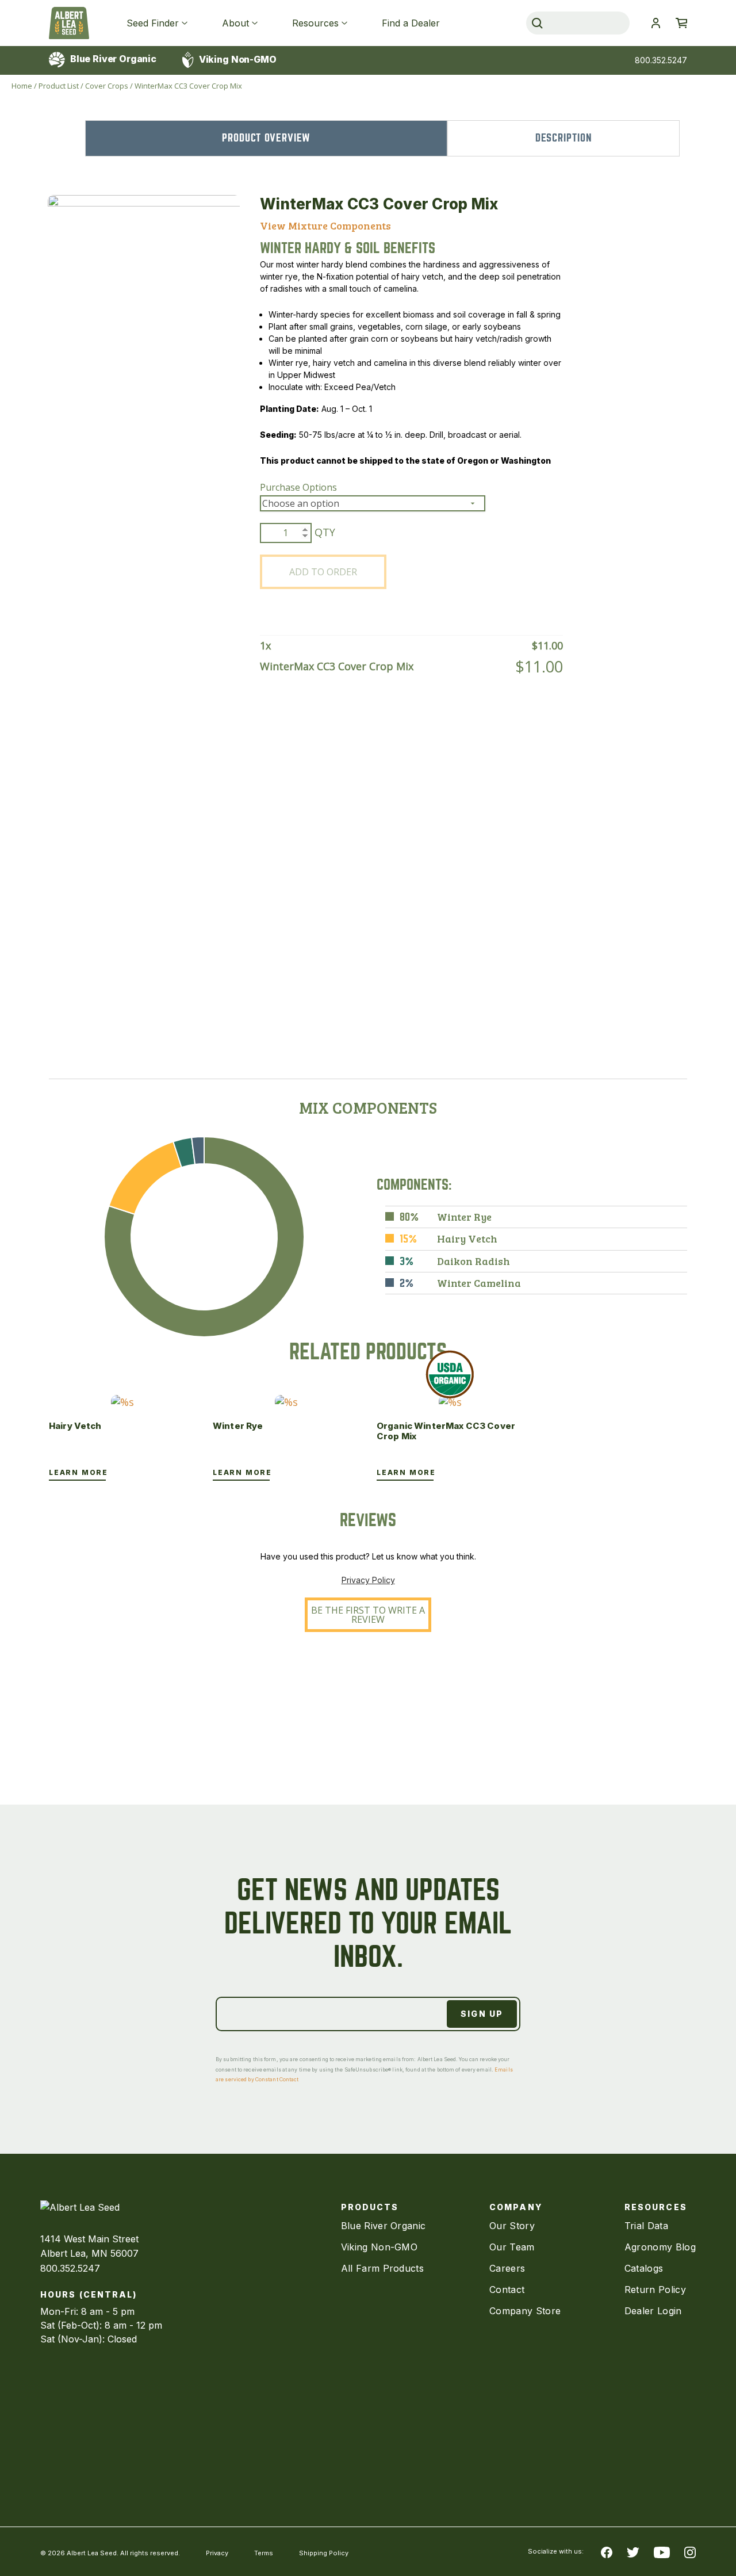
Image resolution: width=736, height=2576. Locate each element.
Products (370, 2207)
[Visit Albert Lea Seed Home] (69, 23)
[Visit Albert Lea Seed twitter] (633, 2552)
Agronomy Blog (660, 2247)
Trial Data (646, 2226)
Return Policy (655, 2290)
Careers (507, 2268)
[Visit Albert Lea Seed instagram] (690, 2552)
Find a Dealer (411, 23)
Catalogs (644, 2268)
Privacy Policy (368, 1580)
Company (516, 2207)
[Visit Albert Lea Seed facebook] (607, 2552)
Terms (264, 2553)
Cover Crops (107, 86)
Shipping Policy (324, 2553)
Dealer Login (653, 2311)
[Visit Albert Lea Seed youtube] (662, 2552)
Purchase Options (298, 487)
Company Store (525, 2311)
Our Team (512, 2247)
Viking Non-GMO (237, 59)
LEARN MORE (78, 1472)
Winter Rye (238, 1426)
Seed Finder (153, 23)
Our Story (512, 2226)
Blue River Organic (112, 59)
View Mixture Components (325, 226)
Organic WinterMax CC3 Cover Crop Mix (446, 1431)
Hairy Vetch (75, 1426)
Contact (507, 2290)
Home (22, 86)
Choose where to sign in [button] (655, 23)
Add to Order (323, 572)
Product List (59, 86)
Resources (315, 23)
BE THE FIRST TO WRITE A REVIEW (368, 1615)
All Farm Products (382, 2268)
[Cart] (681, 23)
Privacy (217, 2553)
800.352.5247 (661, 60)
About (235, 23)
